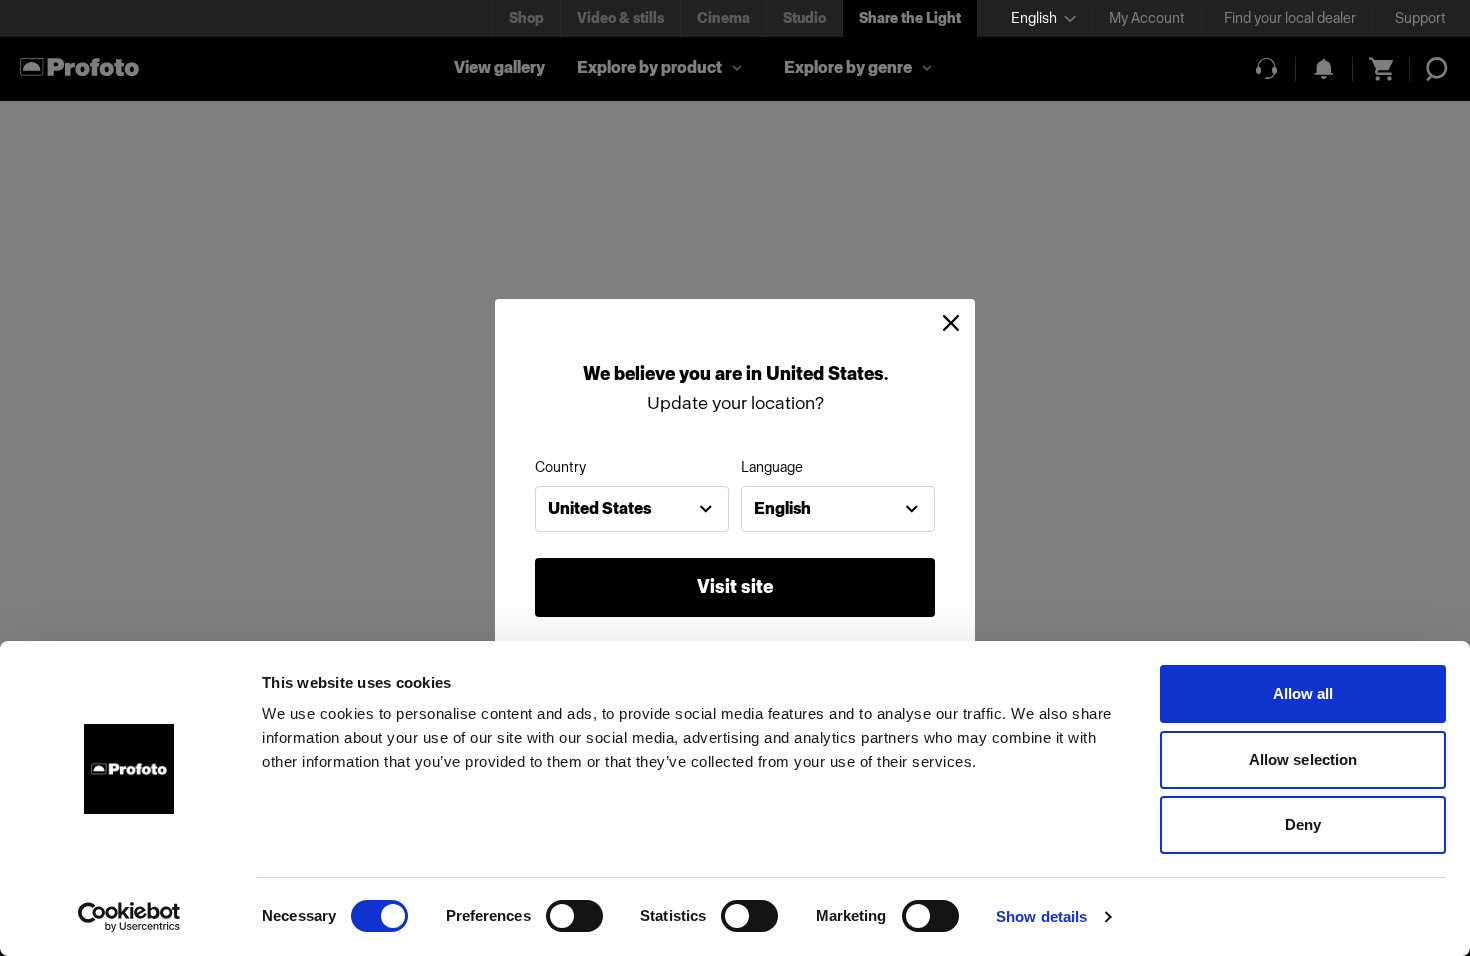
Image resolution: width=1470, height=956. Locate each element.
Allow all (1303, 693)
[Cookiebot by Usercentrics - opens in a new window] (129, 917)
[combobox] (632, 509)
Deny (1303, 824)
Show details (1041, 916)
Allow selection (1303, 759)
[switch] (574, 916)
